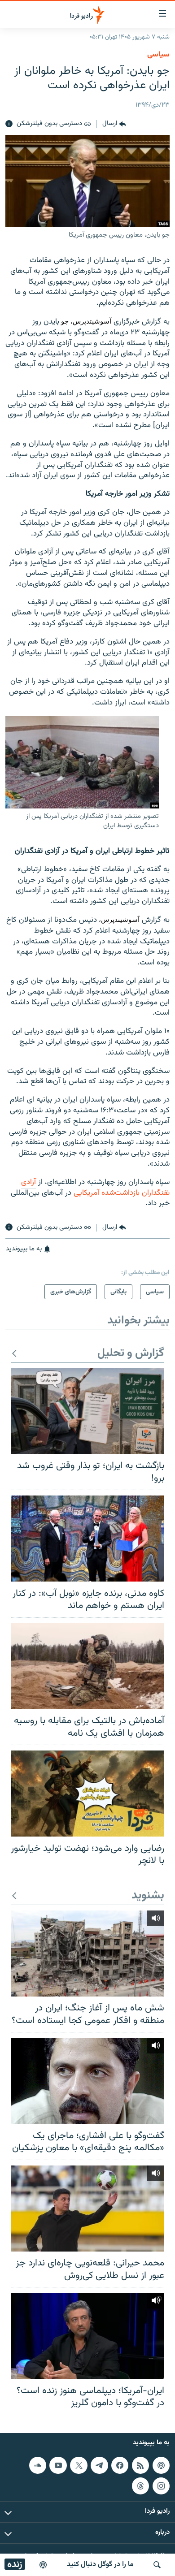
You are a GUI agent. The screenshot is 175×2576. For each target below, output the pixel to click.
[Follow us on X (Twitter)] (79, 2465)
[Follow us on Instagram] (161, 2485)
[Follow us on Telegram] (99, 2465)
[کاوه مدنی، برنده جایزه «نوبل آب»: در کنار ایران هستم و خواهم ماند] (87, 1539)
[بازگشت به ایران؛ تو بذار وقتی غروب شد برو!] (87, 1411)
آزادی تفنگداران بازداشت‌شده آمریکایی (95, 1188)
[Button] (114, 124)
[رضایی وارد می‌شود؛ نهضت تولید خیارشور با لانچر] (87, 1794)
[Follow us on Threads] (140, 2485)
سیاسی (158, 55)
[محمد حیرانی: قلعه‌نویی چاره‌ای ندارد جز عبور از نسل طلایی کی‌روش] (87, 2209)
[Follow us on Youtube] (58, 2465)
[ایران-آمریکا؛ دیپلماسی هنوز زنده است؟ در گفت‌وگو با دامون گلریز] (87, 2336)
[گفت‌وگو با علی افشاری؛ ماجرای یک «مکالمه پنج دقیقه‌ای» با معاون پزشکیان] (87, 2081)
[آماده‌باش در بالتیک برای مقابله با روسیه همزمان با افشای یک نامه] (87, 1666)
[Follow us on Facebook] (120, 2465)
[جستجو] (157, 2565)
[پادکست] (43, 2565)
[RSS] (140, 2465)
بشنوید (148, 1896)
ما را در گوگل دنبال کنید (100, 2565)
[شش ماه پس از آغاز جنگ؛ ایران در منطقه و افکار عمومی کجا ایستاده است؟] (87, 1954)
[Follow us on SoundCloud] (38, 2465)
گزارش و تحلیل (131, 1354)
